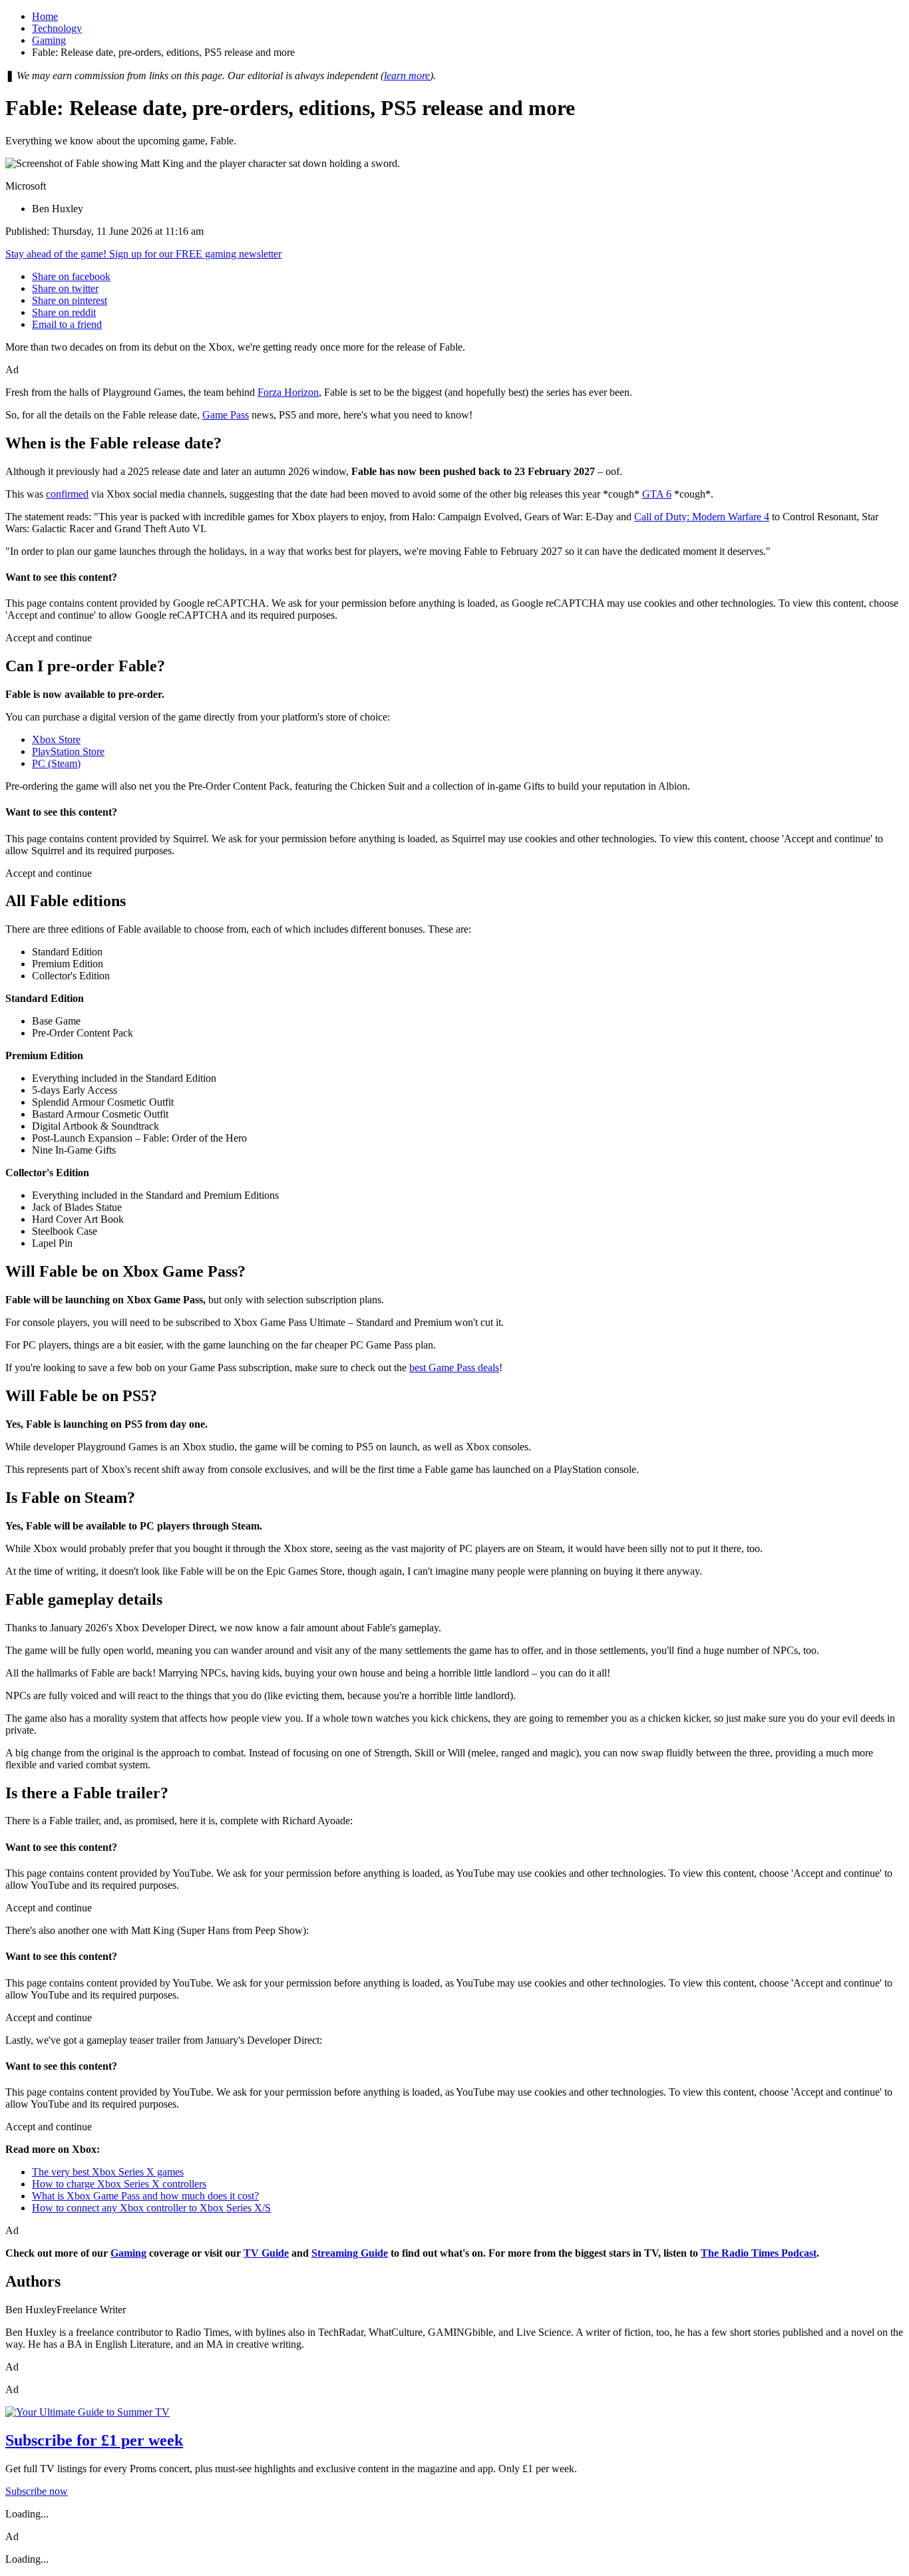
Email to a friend (67, 324)
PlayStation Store (68, 751)
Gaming (49, 40)
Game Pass (226, 415)
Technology (57, 28)
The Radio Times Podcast (759, 2253)
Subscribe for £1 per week (94, 2440)
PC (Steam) (56, 763)
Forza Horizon (288, 392)
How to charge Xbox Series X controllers (119, 2184)
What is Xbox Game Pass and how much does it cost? (145, 2196)
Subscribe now (37, 2491)
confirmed (67, 494)
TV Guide (266, 2253)
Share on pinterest (70, 300)
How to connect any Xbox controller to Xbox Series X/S (151, 2208)
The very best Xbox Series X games (108, 2172)
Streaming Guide (350, 2253)
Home (45, 16)
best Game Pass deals (454, 1368)
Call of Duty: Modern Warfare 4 (702, 517)
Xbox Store (56, 739)
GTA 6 (657, 494)
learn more (407, 76)
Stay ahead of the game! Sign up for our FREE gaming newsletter (143, 254)
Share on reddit (64, 312)
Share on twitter (65, 288)
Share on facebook (71, 276)
